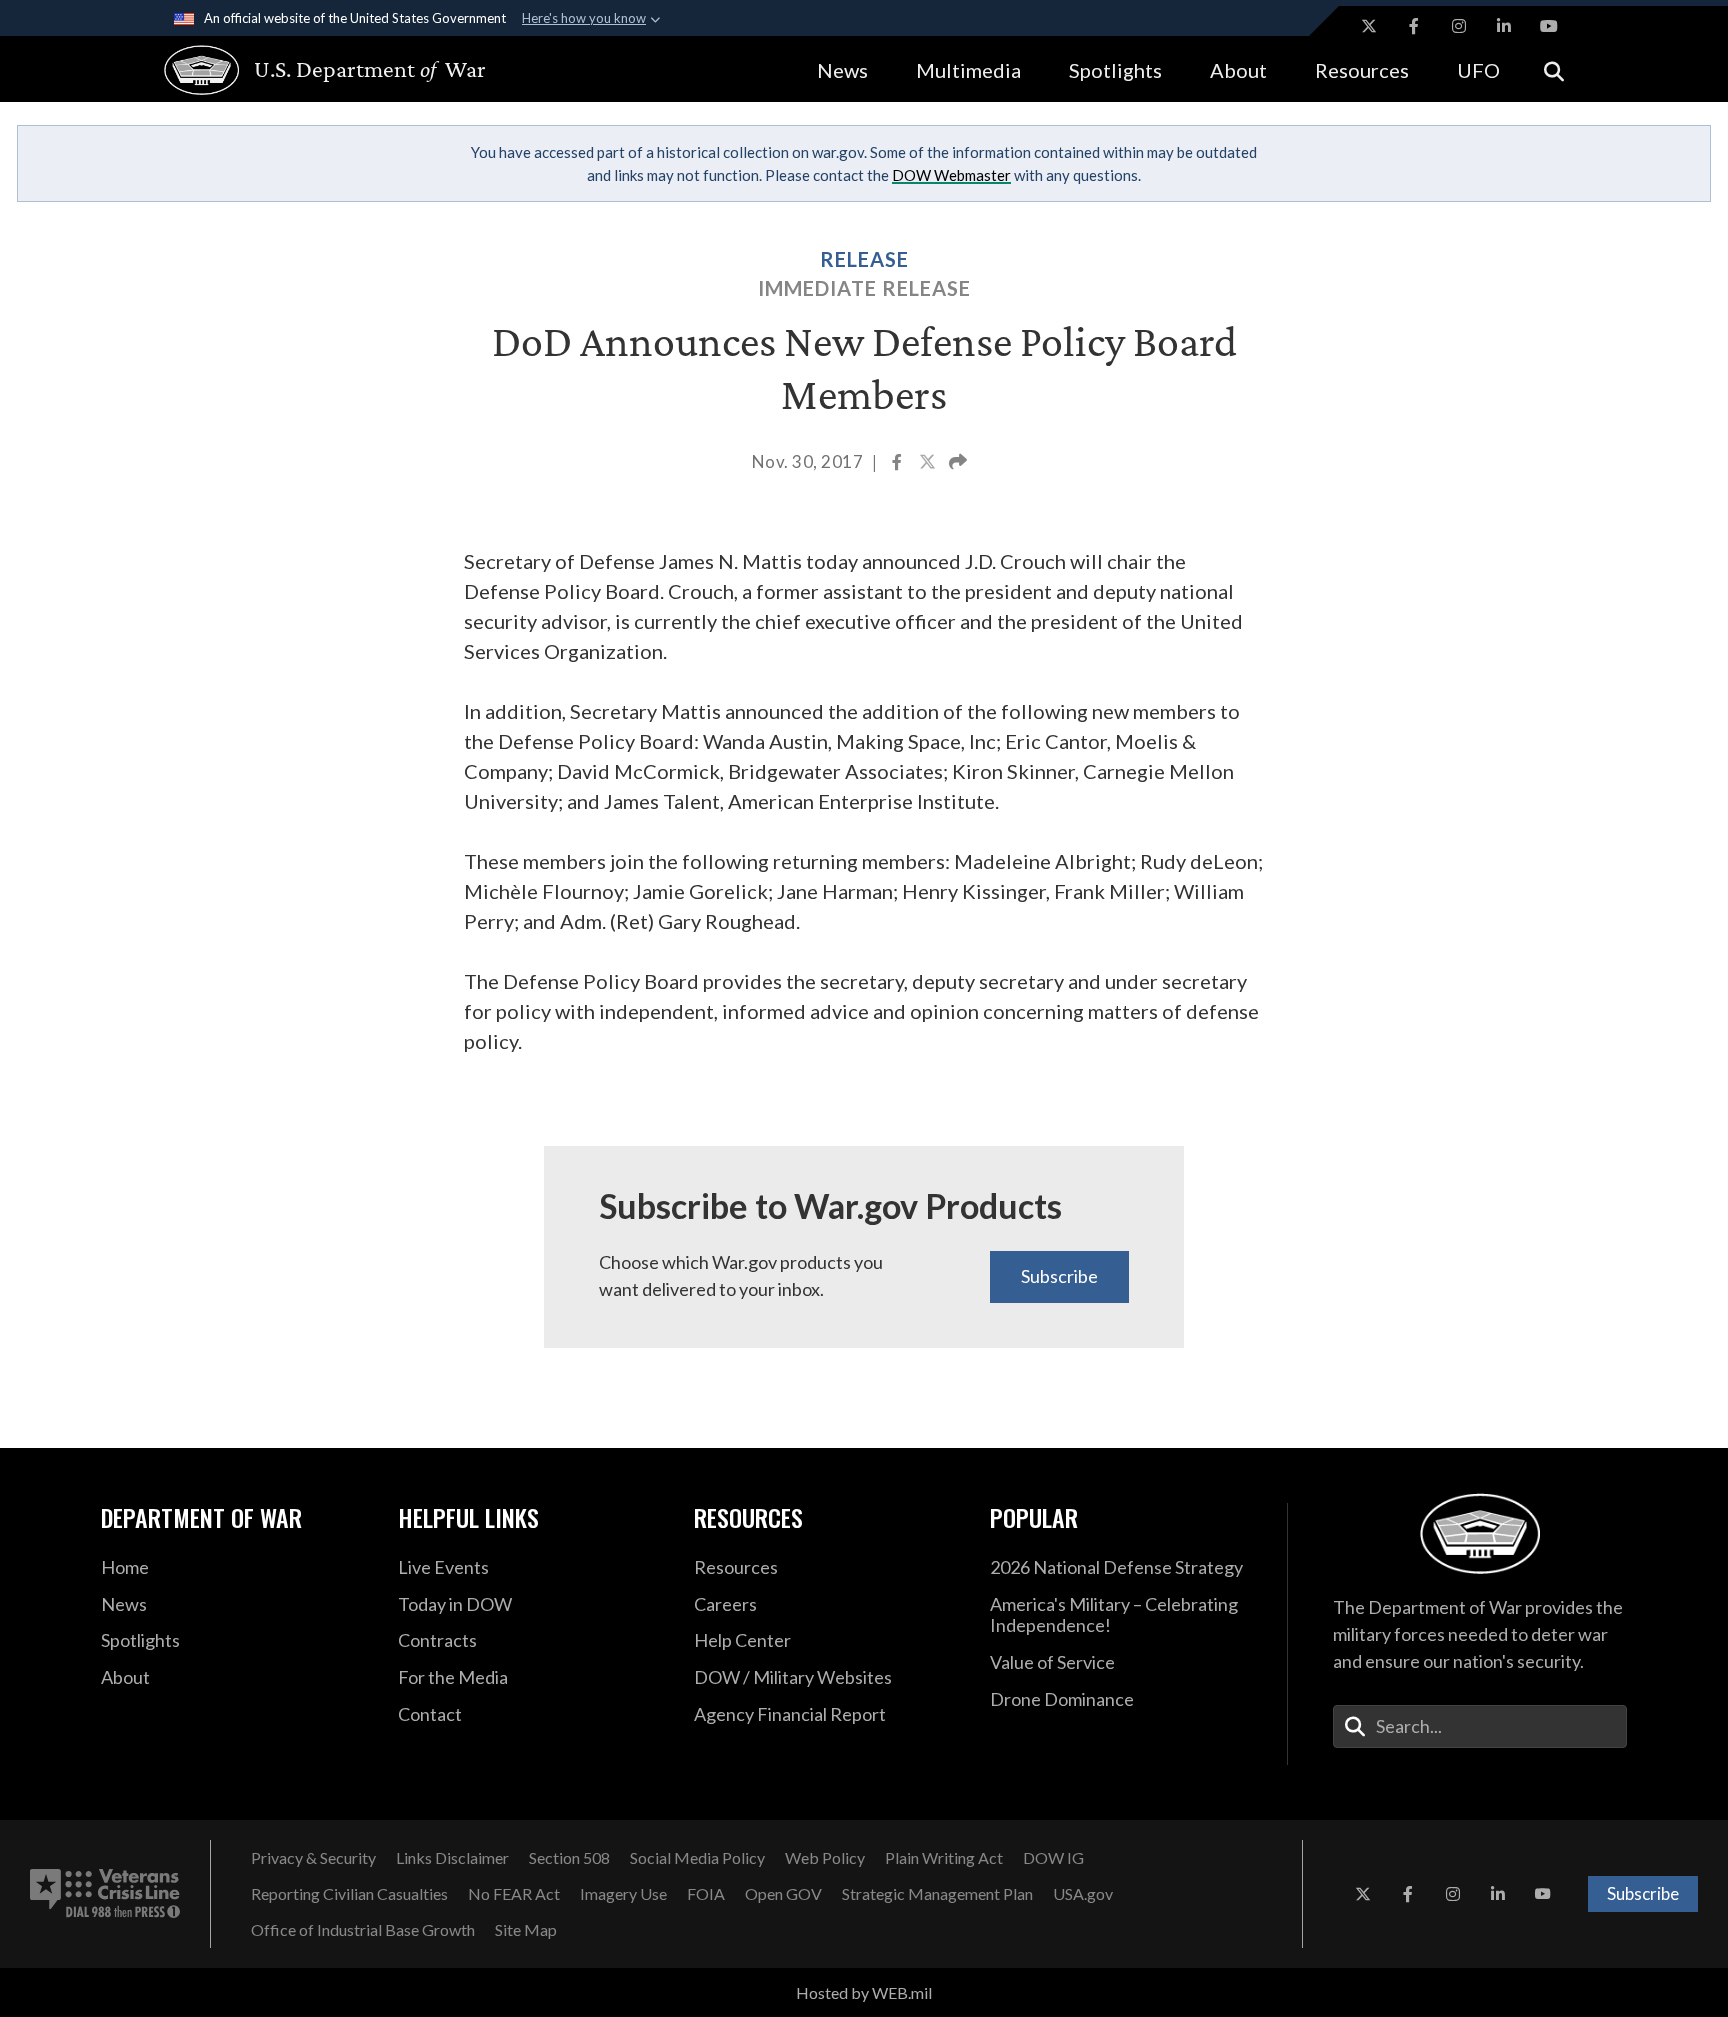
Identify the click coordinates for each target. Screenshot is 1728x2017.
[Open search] (1554, 69)
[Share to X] (929, 464)
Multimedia (968, 70)
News (842, 70)
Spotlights (1115, 70)
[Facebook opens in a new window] (1414, 26)
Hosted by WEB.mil (864, 1992)
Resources (1362, 70)
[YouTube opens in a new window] (1549, 26)
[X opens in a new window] (1369, 26)
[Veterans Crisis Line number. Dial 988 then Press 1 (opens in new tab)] (105, 1894)
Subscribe (1059, 1276)
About (1238, 70)
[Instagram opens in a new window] (1459, 26)
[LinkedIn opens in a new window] (1504, 26)
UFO (1478, 70)
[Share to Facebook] (898, 464)
